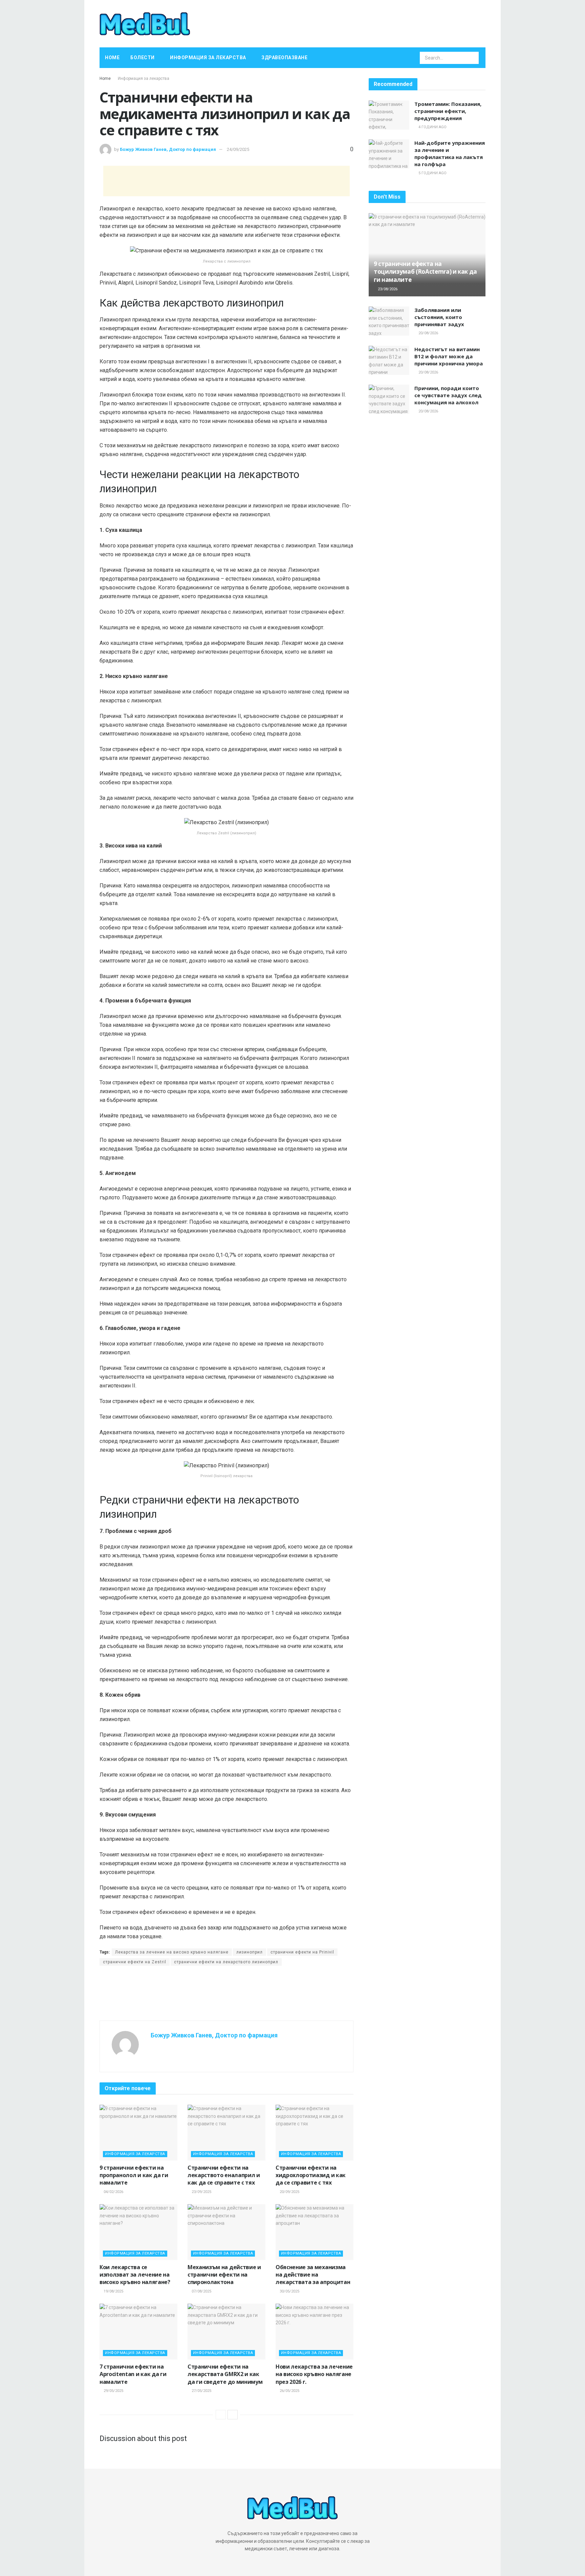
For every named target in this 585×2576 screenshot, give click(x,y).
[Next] (233, 2415)
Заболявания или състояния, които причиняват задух (439, 317)
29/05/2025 (113, 2391)
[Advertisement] (226, 181)
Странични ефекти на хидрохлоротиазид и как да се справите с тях (311, 2175)
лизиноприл (250, 1952)
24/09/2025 (238, 149)
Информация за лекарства (208, 58)
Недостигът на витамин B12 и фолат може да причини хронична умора (449, 356)
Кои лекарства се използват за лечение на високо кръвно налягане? (135, 2275)
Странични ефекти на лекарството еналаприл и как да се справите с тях (224, 2175)
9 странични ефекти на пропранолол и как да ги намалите (134, 2175)
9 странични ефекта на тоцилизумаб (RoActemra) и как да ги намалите (425, 272)
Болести (143, 58)
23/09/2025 (201, 2192)
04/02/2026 (113, 2192)
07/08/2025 (201, 2291)
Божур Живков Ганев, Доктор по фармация (168, 149)
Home (112, 58)
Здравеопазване (284, 58)
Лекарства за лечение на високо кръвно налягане (172, 1952)
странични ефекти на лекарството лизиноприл (226, 1962)
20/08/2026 (428, 333)
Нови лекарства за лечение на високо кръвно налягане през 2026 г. (314, 2374)
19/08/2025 (113, 2291)
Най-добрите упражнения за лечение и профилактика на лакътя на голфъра (450, 153)
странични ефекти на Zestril (135, 1962)
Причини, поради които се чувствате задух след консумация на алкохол (448, 395)
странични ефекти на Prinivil (302, 1952)
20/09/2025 (289, 2192)
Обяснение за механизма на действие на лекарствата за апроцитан (313, 2275)
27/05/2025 (201, 2391)
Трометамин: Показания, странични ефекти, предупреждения (448, 111)
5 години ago (432, 173)
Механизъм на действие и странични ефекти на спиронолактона (224, 2275)
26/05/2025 (289, 2391)
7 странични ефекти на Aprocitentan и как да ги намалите (133, 2374)
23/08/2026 (387, 289)
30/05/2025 (289, 2291)
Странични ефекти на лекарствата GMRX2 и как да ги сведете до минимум (225, 2374)
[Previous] (221, 2415)
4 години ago (432, 127)
